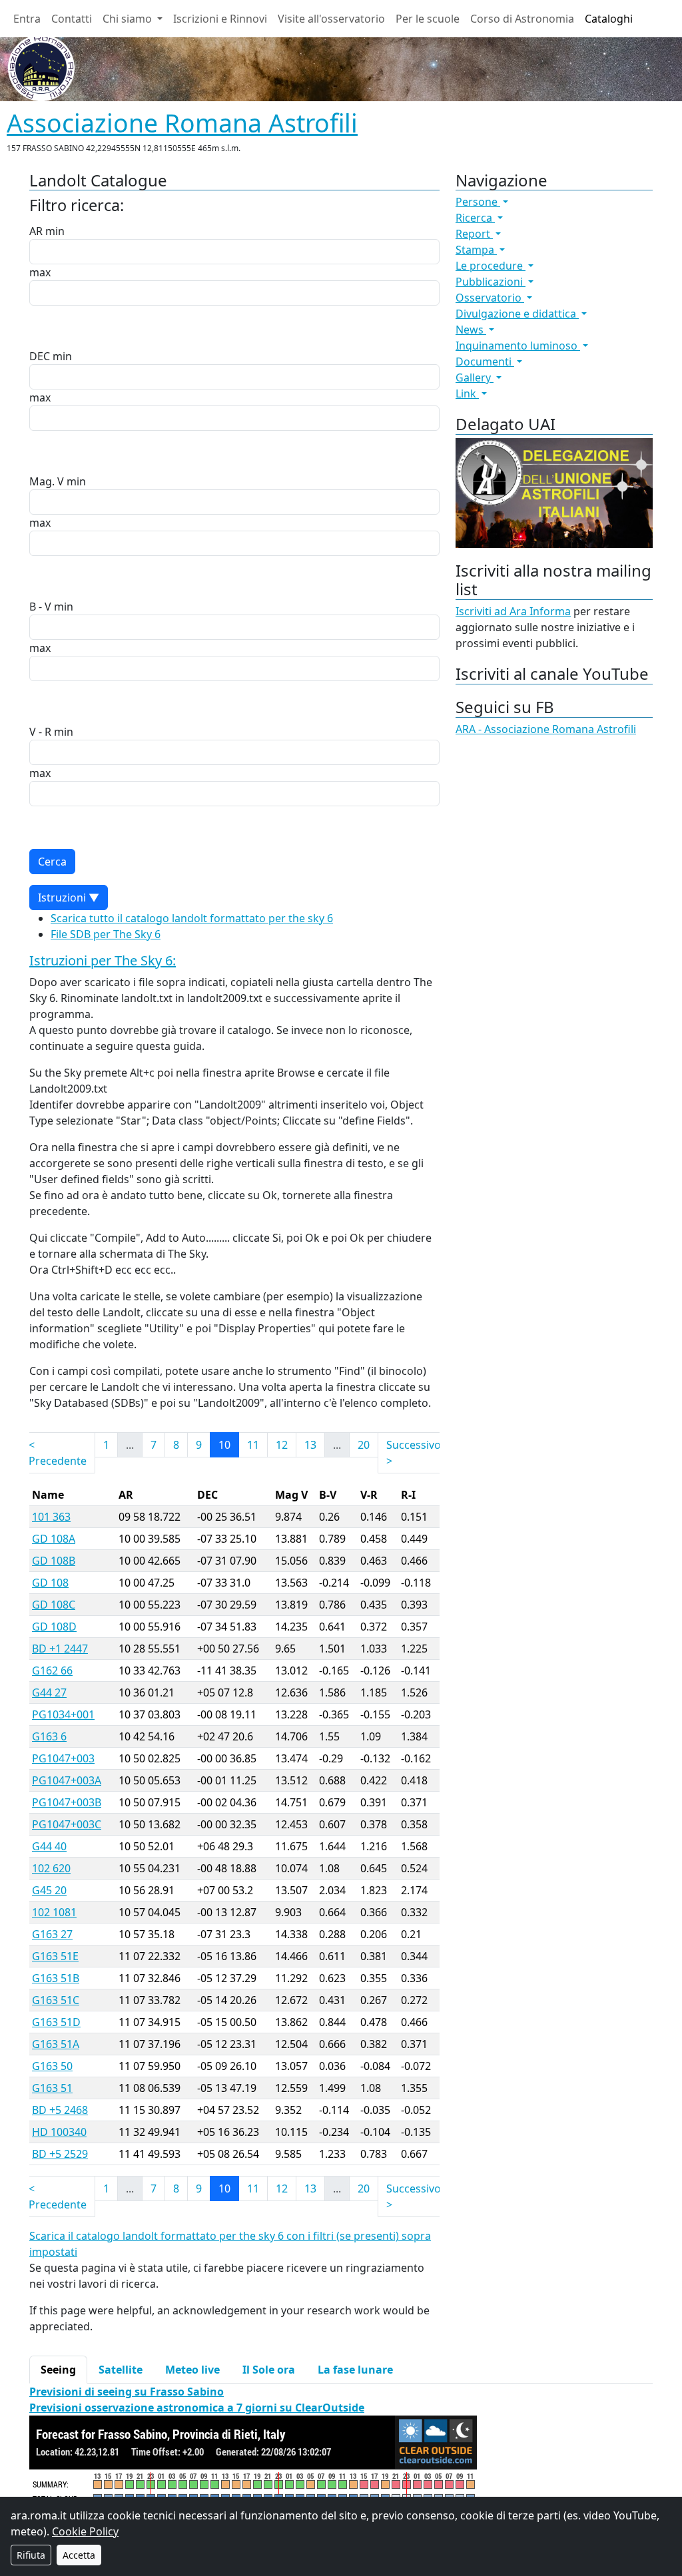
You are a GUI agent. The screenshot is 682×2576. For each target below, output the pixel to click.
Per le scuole (428, 19)
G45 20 (49, 1890)
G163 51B (56, 1978)
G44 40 (49, 1846)
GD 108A (54, 1539)
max (40, 272)
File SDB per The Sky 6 (106, 934)
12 (282, 1445)
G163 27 (52, 1934)
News (471, 330)
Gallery (475, 378)
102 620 (51, 1868)
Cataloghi (609, 19)
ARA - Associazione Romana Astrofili (546, 729)
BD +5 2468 (60, 2110)
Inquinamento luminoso (518, 346)
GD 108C (54, 1605)
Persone (478, 202)
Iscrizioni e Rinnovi (220, 19)
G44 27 (49, 1692)
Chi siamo (129, 19)
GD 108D (54, 1627)
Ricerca (475, 218)
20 (364, 1445)
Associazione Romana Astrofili (182, 123)
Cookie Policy (85, 2531)
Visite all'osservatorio (331, 19)
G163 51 (52, 2088)
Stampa (476, 250)
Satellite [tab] (121, 2370)
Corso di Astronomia (522, 19)
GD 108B (54, 1561)
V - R (40, 732)
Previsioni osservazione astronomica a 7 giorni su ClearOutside (197, 2408)
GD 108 (50, 1583)
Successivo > (414, 1453)
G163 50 (52, 2066)
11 (253, 1445)
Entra (27, 19)
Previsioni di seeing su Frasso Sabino (127, 2392)
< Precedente (58, 1453)
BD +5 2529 (60, 2154)
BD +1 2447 (60, 1649)
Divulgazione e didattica (517, 314)
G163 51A (56, 2044)
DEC (40, 356)
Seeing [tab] (58, 2370)
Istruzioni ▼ (69, 898)
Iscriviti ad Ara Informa (513, 611)
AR (36, 231)
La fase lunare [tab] (355, 2370)
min (55, 231)
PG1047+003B (67, 1802)
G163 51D (56, 2022)
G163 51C (56, 2000)
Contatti (72, 19)
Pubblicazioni (491, 282)
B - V (40, 607)
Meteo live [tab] (192, 2370)
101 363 (51, 1517)
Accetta (79, 2555)
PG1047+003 (63, 1758)
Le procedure (491, 266)
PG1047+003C (67, 1824)
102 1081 (54, 1912)
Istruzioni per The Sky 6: (103, 960)
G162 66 (52, 1671)
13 (310, 1445)
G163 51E (55, 1956)
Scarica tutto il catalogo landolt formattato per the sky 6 (192, 918)
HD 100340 (59, 2132)
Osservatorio (490, 298)
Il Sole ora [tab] (269, 2370)
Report (474, 234)
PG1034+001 (63, 1714)
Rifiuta (31, 2555)
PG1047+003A (67, 1780)
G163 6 (49, 1736)
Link (467, 393)
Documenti (485, 362)
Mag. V (47, 481)
